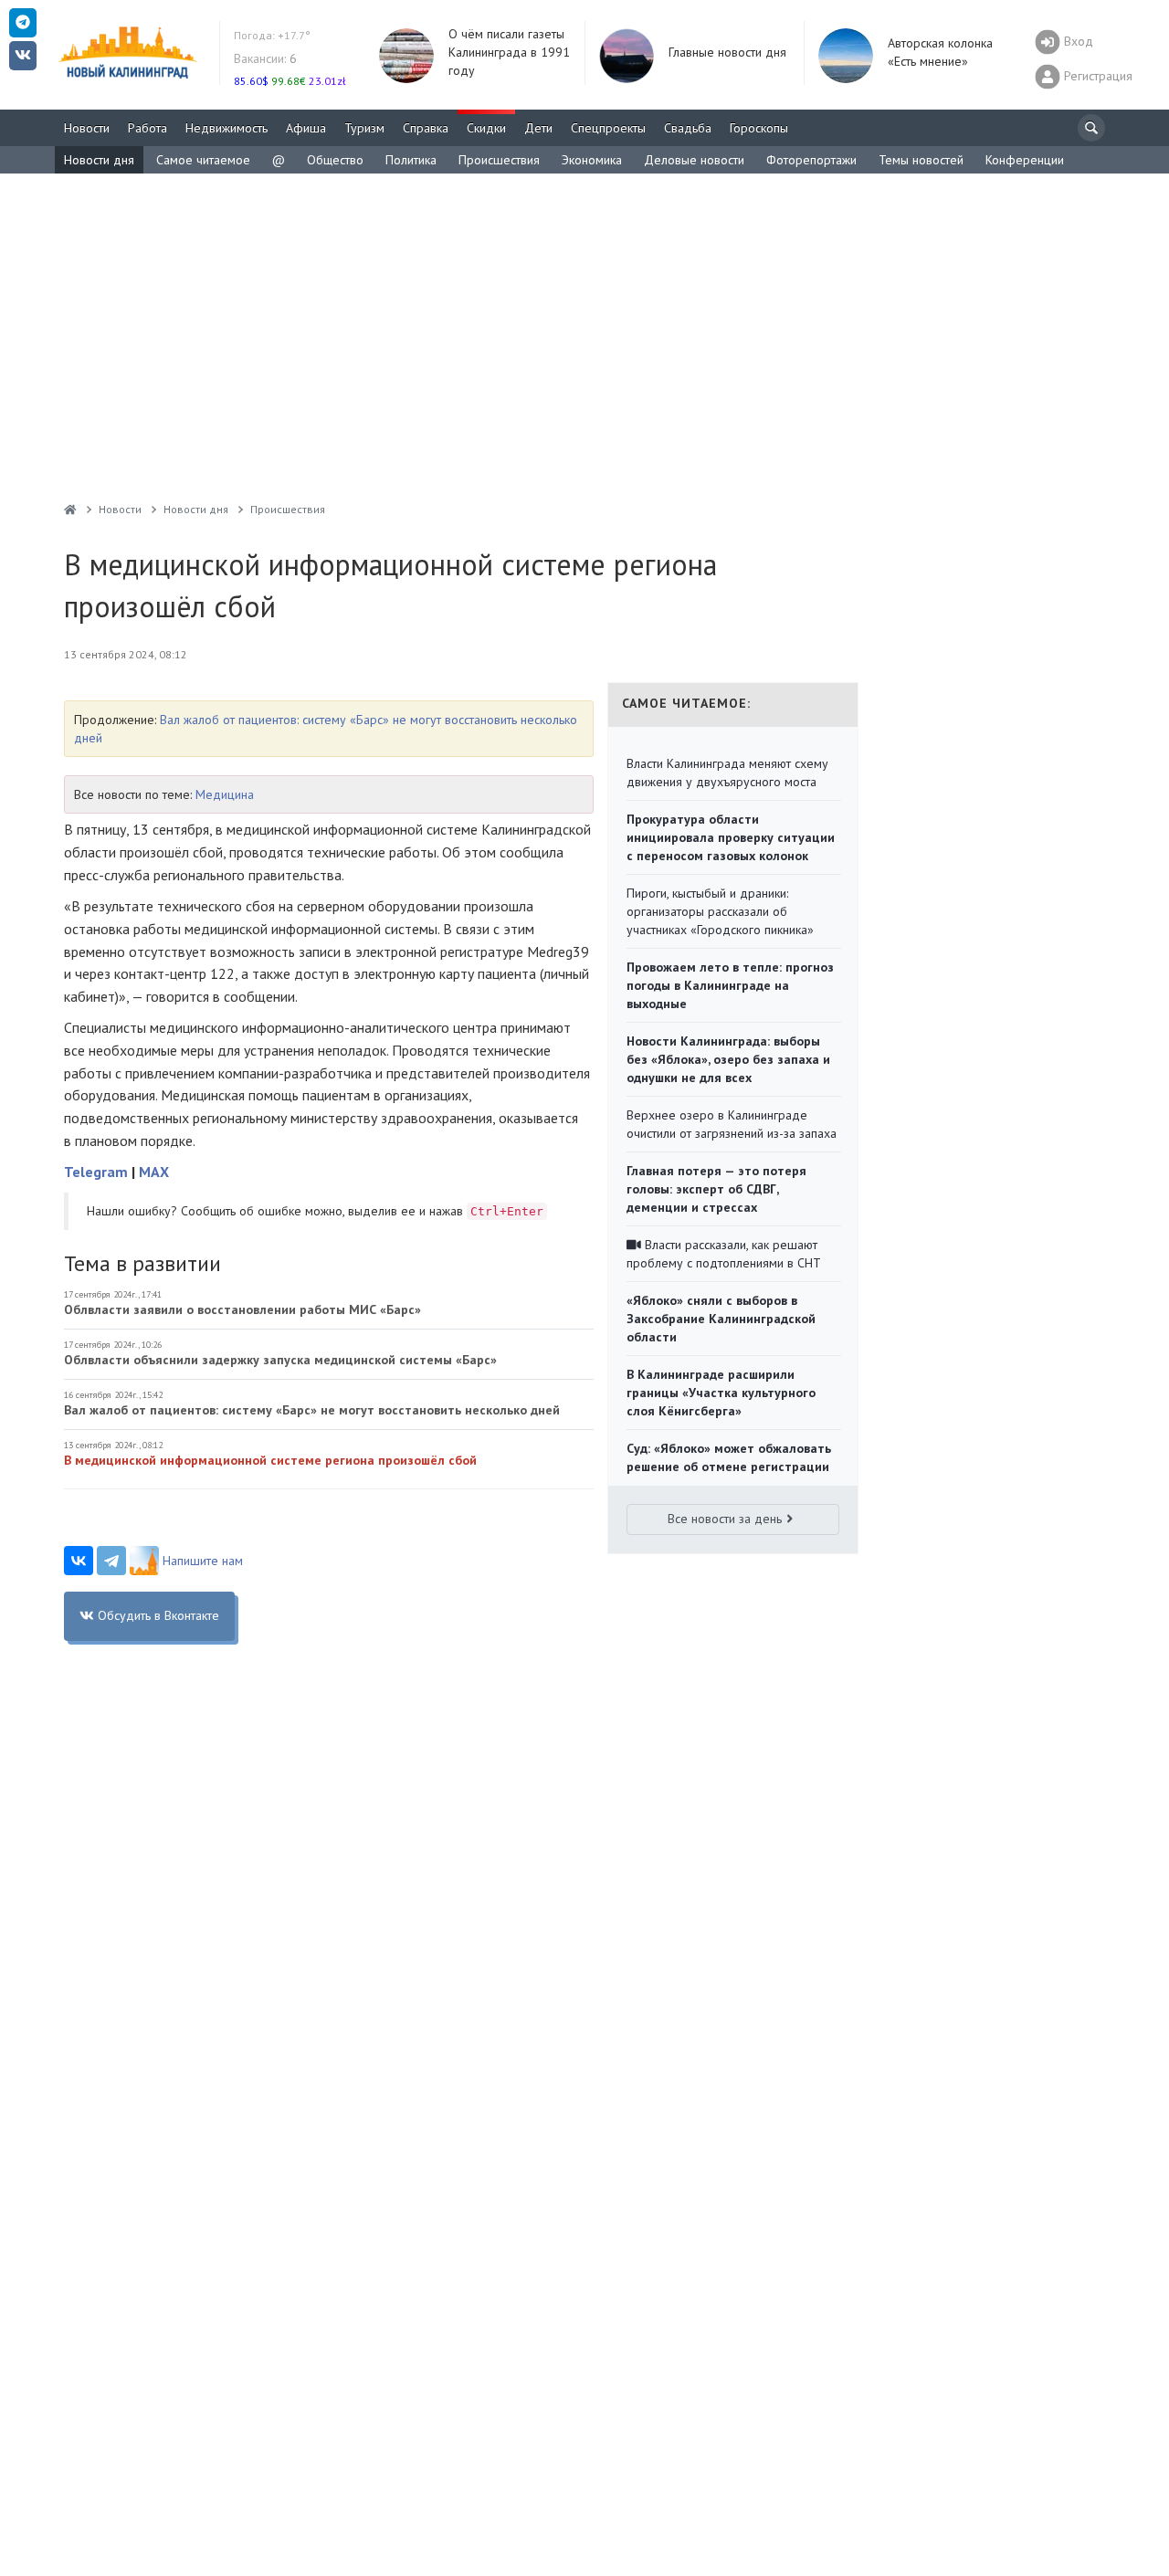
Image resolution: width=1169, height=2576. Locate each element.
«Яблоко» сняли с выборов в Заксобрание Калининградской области (721, 1319)
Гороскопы (759, 128)
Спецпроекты (608, 128)
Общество (335, 160)
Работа (147, 128)
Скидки (486, 128)
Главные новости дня (727, 52)
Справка (426, 128)
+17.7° (272, 35)
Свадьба (688, 128)
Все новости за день (725, 1519)
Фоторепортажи (811, 160)
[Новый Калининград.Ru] (70, 509)
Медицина (225, 794)
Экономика (592, 160)
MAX (154, 1172)
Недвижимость (226, 128)
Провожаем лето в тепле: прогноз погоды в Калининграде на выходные (730, 985)
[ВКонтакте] (79, 1561)
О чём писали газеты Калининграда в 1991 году (509, 52)
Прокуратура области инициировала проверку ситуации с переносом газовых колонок (731, 837)
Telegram (96, 1172)
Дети (538, 128)
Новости (87, 128)
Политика (411, 160)
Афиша (306, 128)
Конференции (1025, 160)
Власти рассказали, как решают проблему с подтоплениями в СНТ (724, 1254)
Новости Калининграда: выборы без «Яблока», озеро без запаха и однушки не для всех (728, 1059)
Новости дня (99, 160)
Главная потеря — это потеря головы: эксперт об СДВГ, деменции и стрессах (716, 1189)
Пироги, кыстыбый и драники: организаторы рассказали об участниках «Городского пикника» (720, 911)
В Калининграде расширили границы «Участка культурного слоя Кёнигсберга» (721, 1393)
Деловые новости (694, 160)
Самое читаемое (203, 160)
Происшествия (499, 160)
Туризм (364, 128)
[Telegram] (111, 1561)
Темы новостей (921, 160)
